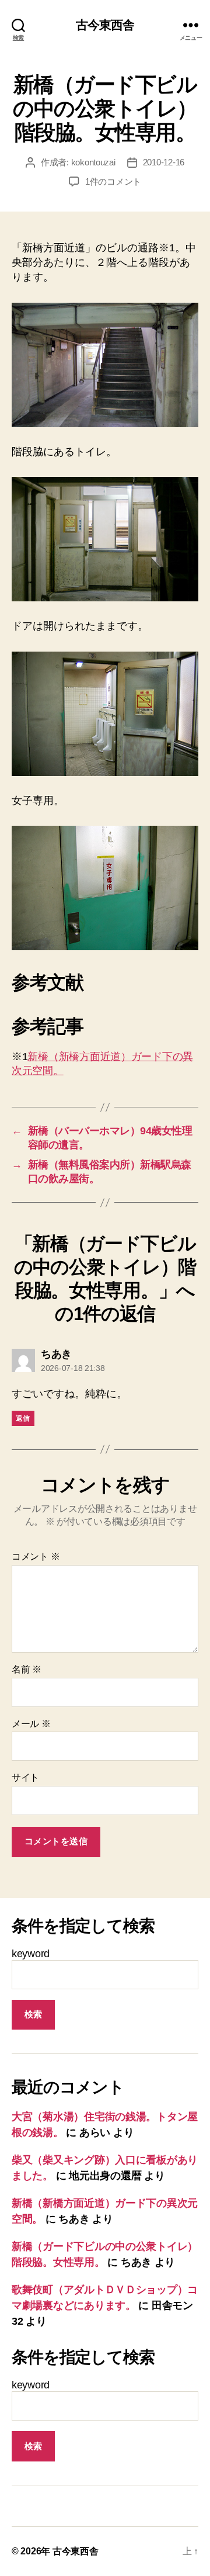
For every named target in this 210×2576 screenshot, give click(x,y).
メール (31, 1724)
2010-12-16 (164, 162)
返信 (23, 1418)
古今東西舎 (105, 25)
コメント (36, 1557)
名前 (27, 1669)
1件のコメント (113, 181)
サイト (25, 1777)
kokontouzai (93, 162)
